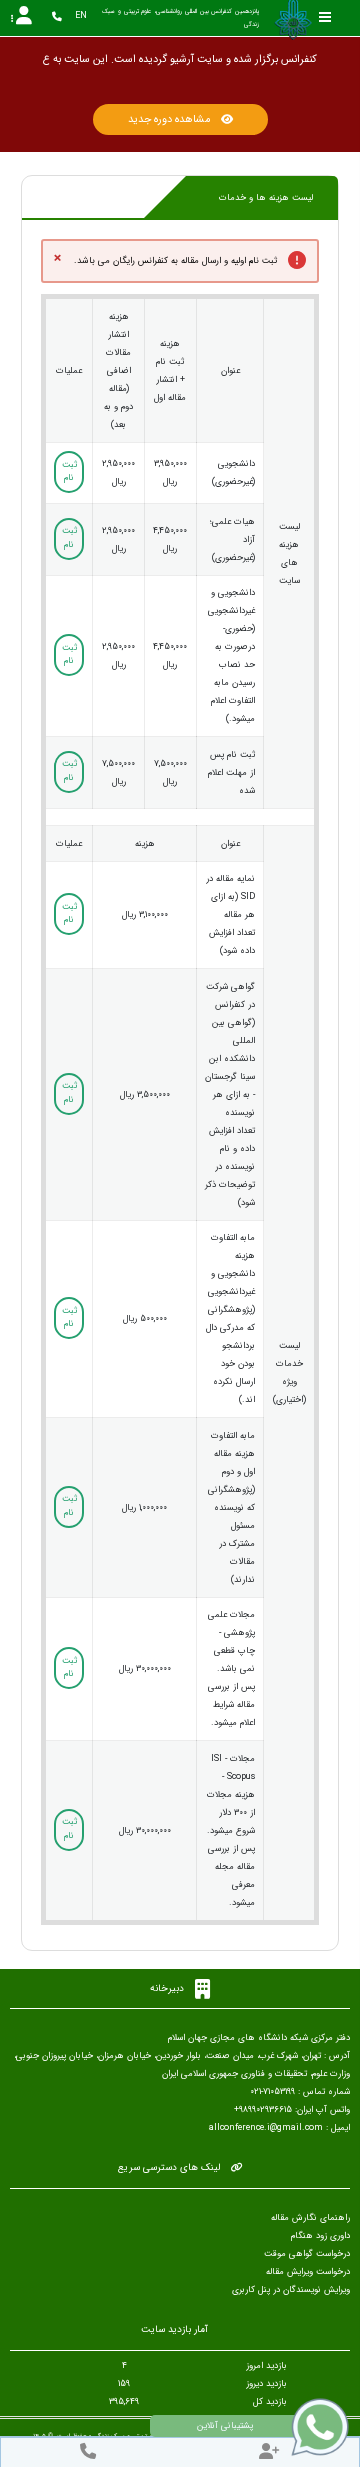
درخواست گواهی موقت (307, 2254)
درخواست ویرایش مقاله (308, 2272)
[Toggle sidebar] (325, 17)
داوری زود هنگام (320, 2236)
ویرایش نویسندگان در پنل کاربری (291, 2290)
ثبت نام (69, 472)
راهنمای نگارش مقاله (310, 2218)
